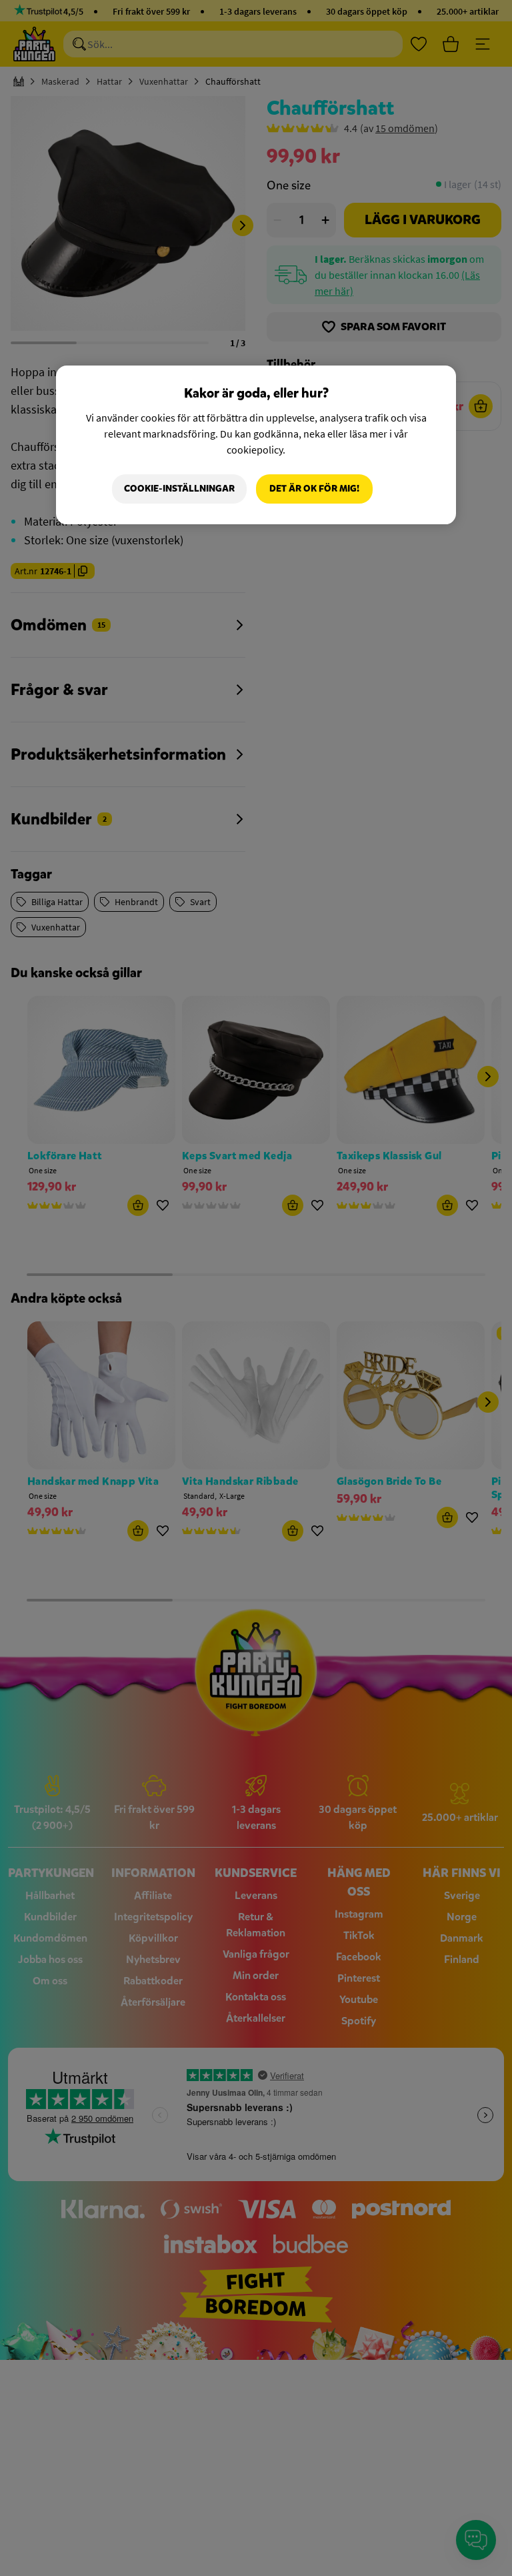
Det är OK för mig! (314, 489)
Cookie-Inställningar (179, 489)
